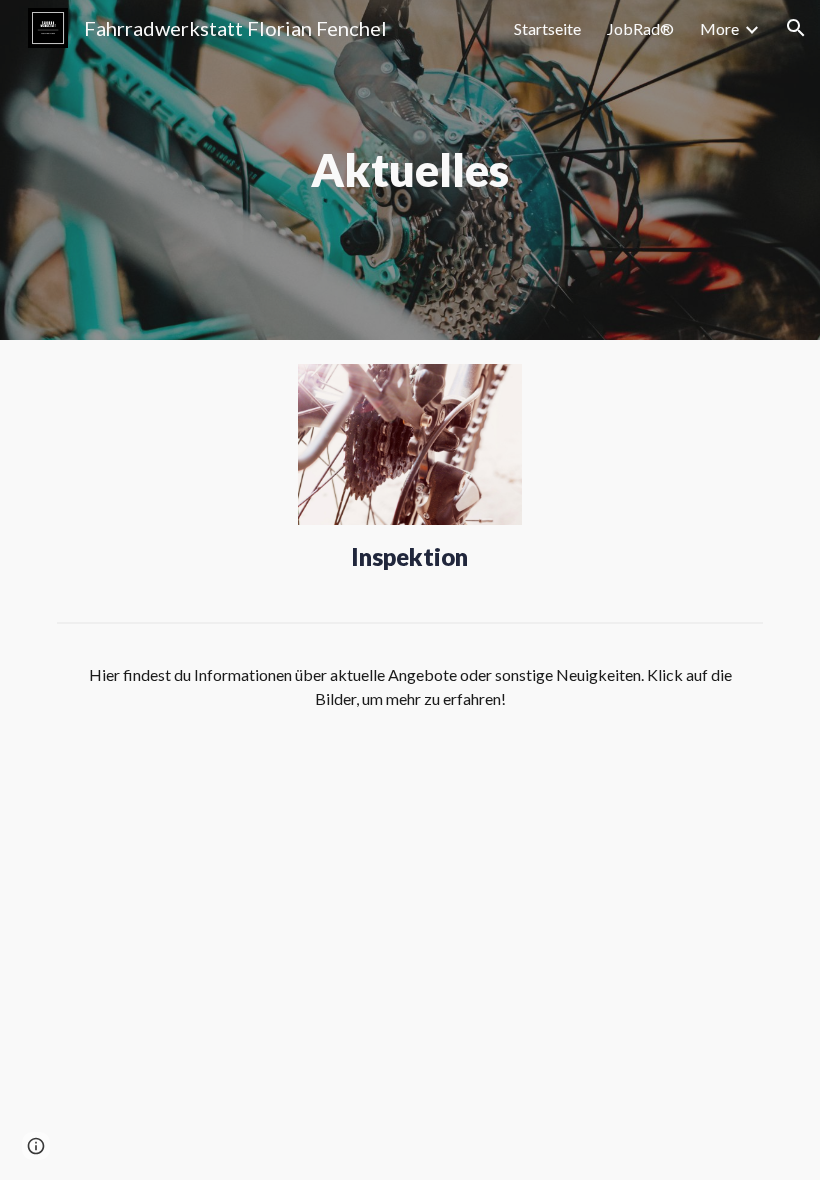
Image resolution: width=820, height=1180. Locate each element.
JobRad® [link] (640, 28)
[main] (410, 170)
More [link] (719, 28)
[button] (796, 28)
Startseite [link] (547, 28)
